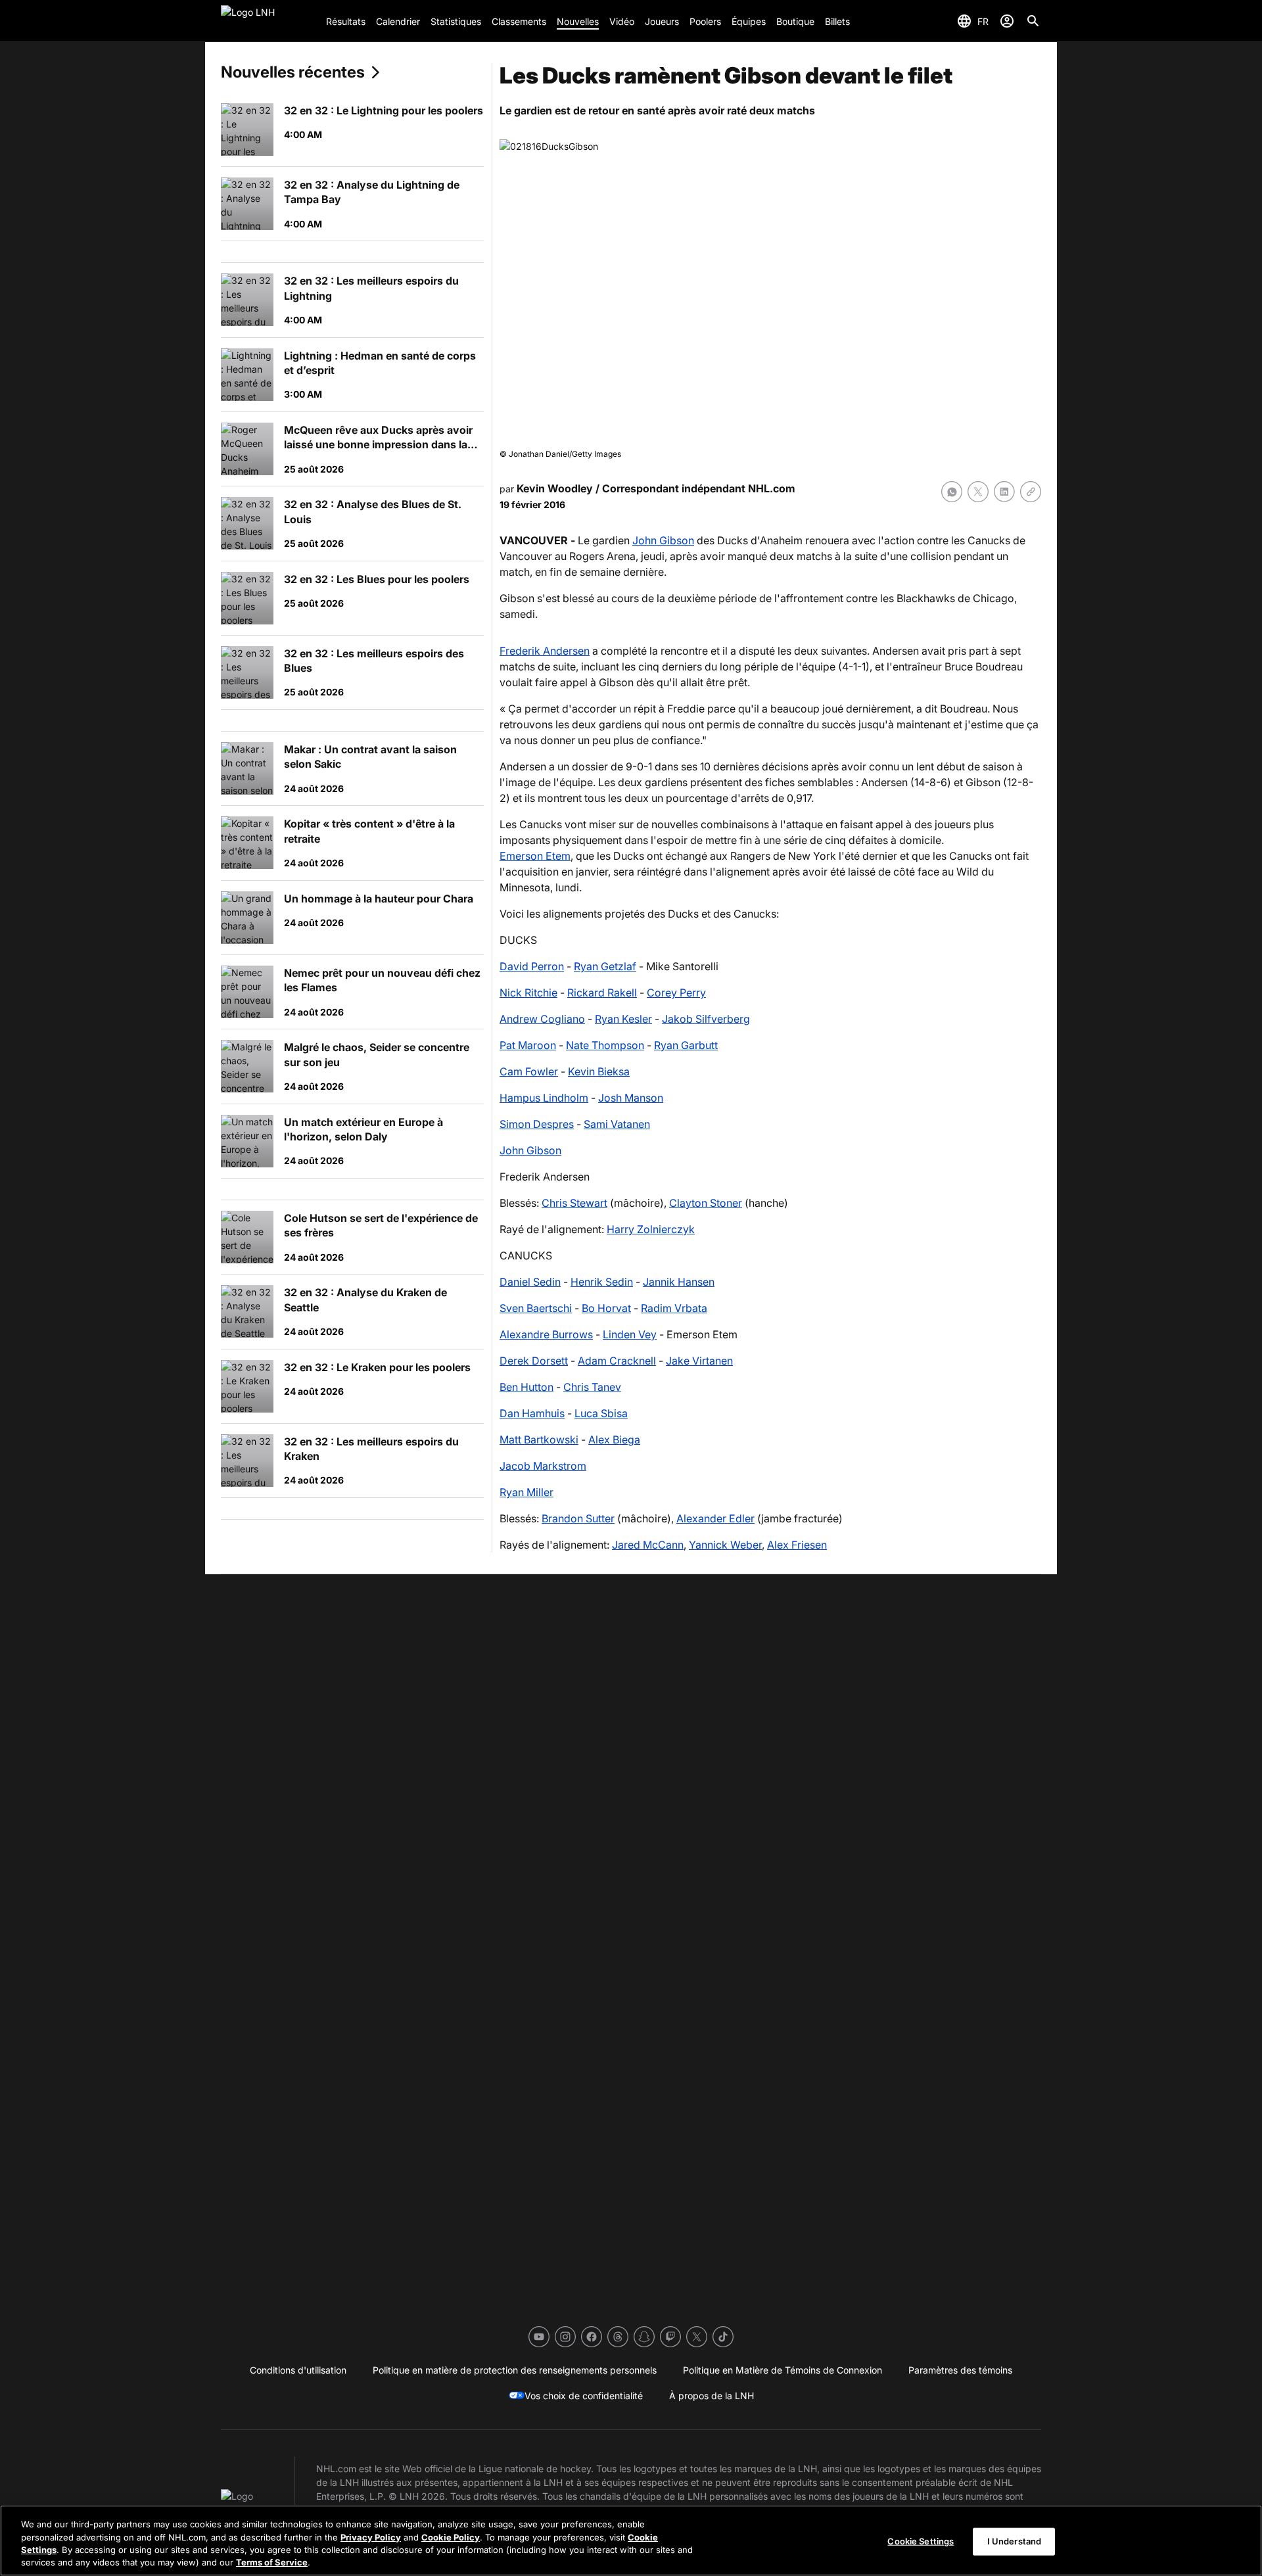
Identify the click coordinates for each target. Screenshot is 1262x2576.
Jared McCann (648, 1545)
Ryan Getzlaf (605, 966)
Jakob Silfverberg (706, 1019)
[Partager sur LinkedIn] (1004, 492)
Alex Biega (614, 1440)
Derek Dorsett (534, 1361)
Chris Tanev (592, 1387)
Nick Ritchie (528, 993)
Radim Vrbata (674, 1308)
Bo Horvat (606, 1308)
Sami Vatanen (617, 1124)
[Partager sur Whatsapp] (952, 492)
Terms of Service (272, 2562)
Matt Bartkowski (539, 1440)
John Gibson (663, 540)
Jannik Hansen (679, 1282)
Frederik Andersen (545, 651)
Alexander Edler (715, 1518)
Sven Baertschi (536, 1308)
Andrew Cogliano (542, 1019)
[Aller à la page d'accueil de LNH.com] (268, 21)
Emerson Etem (535, 856)
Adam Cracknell (617, 1361)
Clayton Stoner (706, 1203)
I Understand (1015, 2541)
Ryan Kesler (623, 1019)
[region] (631, 2541)
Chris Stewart (574, 1203)
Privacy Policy (371, 2537)
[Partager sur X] (978, 492)
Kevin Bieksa (599, 1071)
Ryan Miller (526, 1492)
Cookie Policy (451, 2537)
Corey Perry (676, 993)
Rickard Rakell (602, 993)
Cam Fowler (529, 1071)
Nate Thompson (605, 1045)
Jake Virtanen (699, 1361)
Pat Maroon (528, 1045)
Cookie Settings (921, 2541)
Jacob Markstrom (543, 1466)
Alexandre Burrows (546, 1334)
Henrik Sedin (602, 1282)
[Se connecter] (1007, 21)
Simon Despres (537, 1124)
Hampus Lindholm (544, 1098)
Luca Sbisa (601, 1413)
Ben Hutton (526, 1387)
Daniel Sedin (530, 1282)
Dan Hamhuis (532, 1413)
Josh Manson (631, 1098)
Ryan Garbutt (686, 1045)
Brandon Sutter (578, 1518)
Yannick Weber (725, 1545)
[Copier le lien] (1031, 492)
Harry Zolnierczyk (651, 1229)
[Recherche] (1033, 21)
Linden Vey (630, 1334)
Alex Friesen (797, 1545)
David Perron (532, 966)
